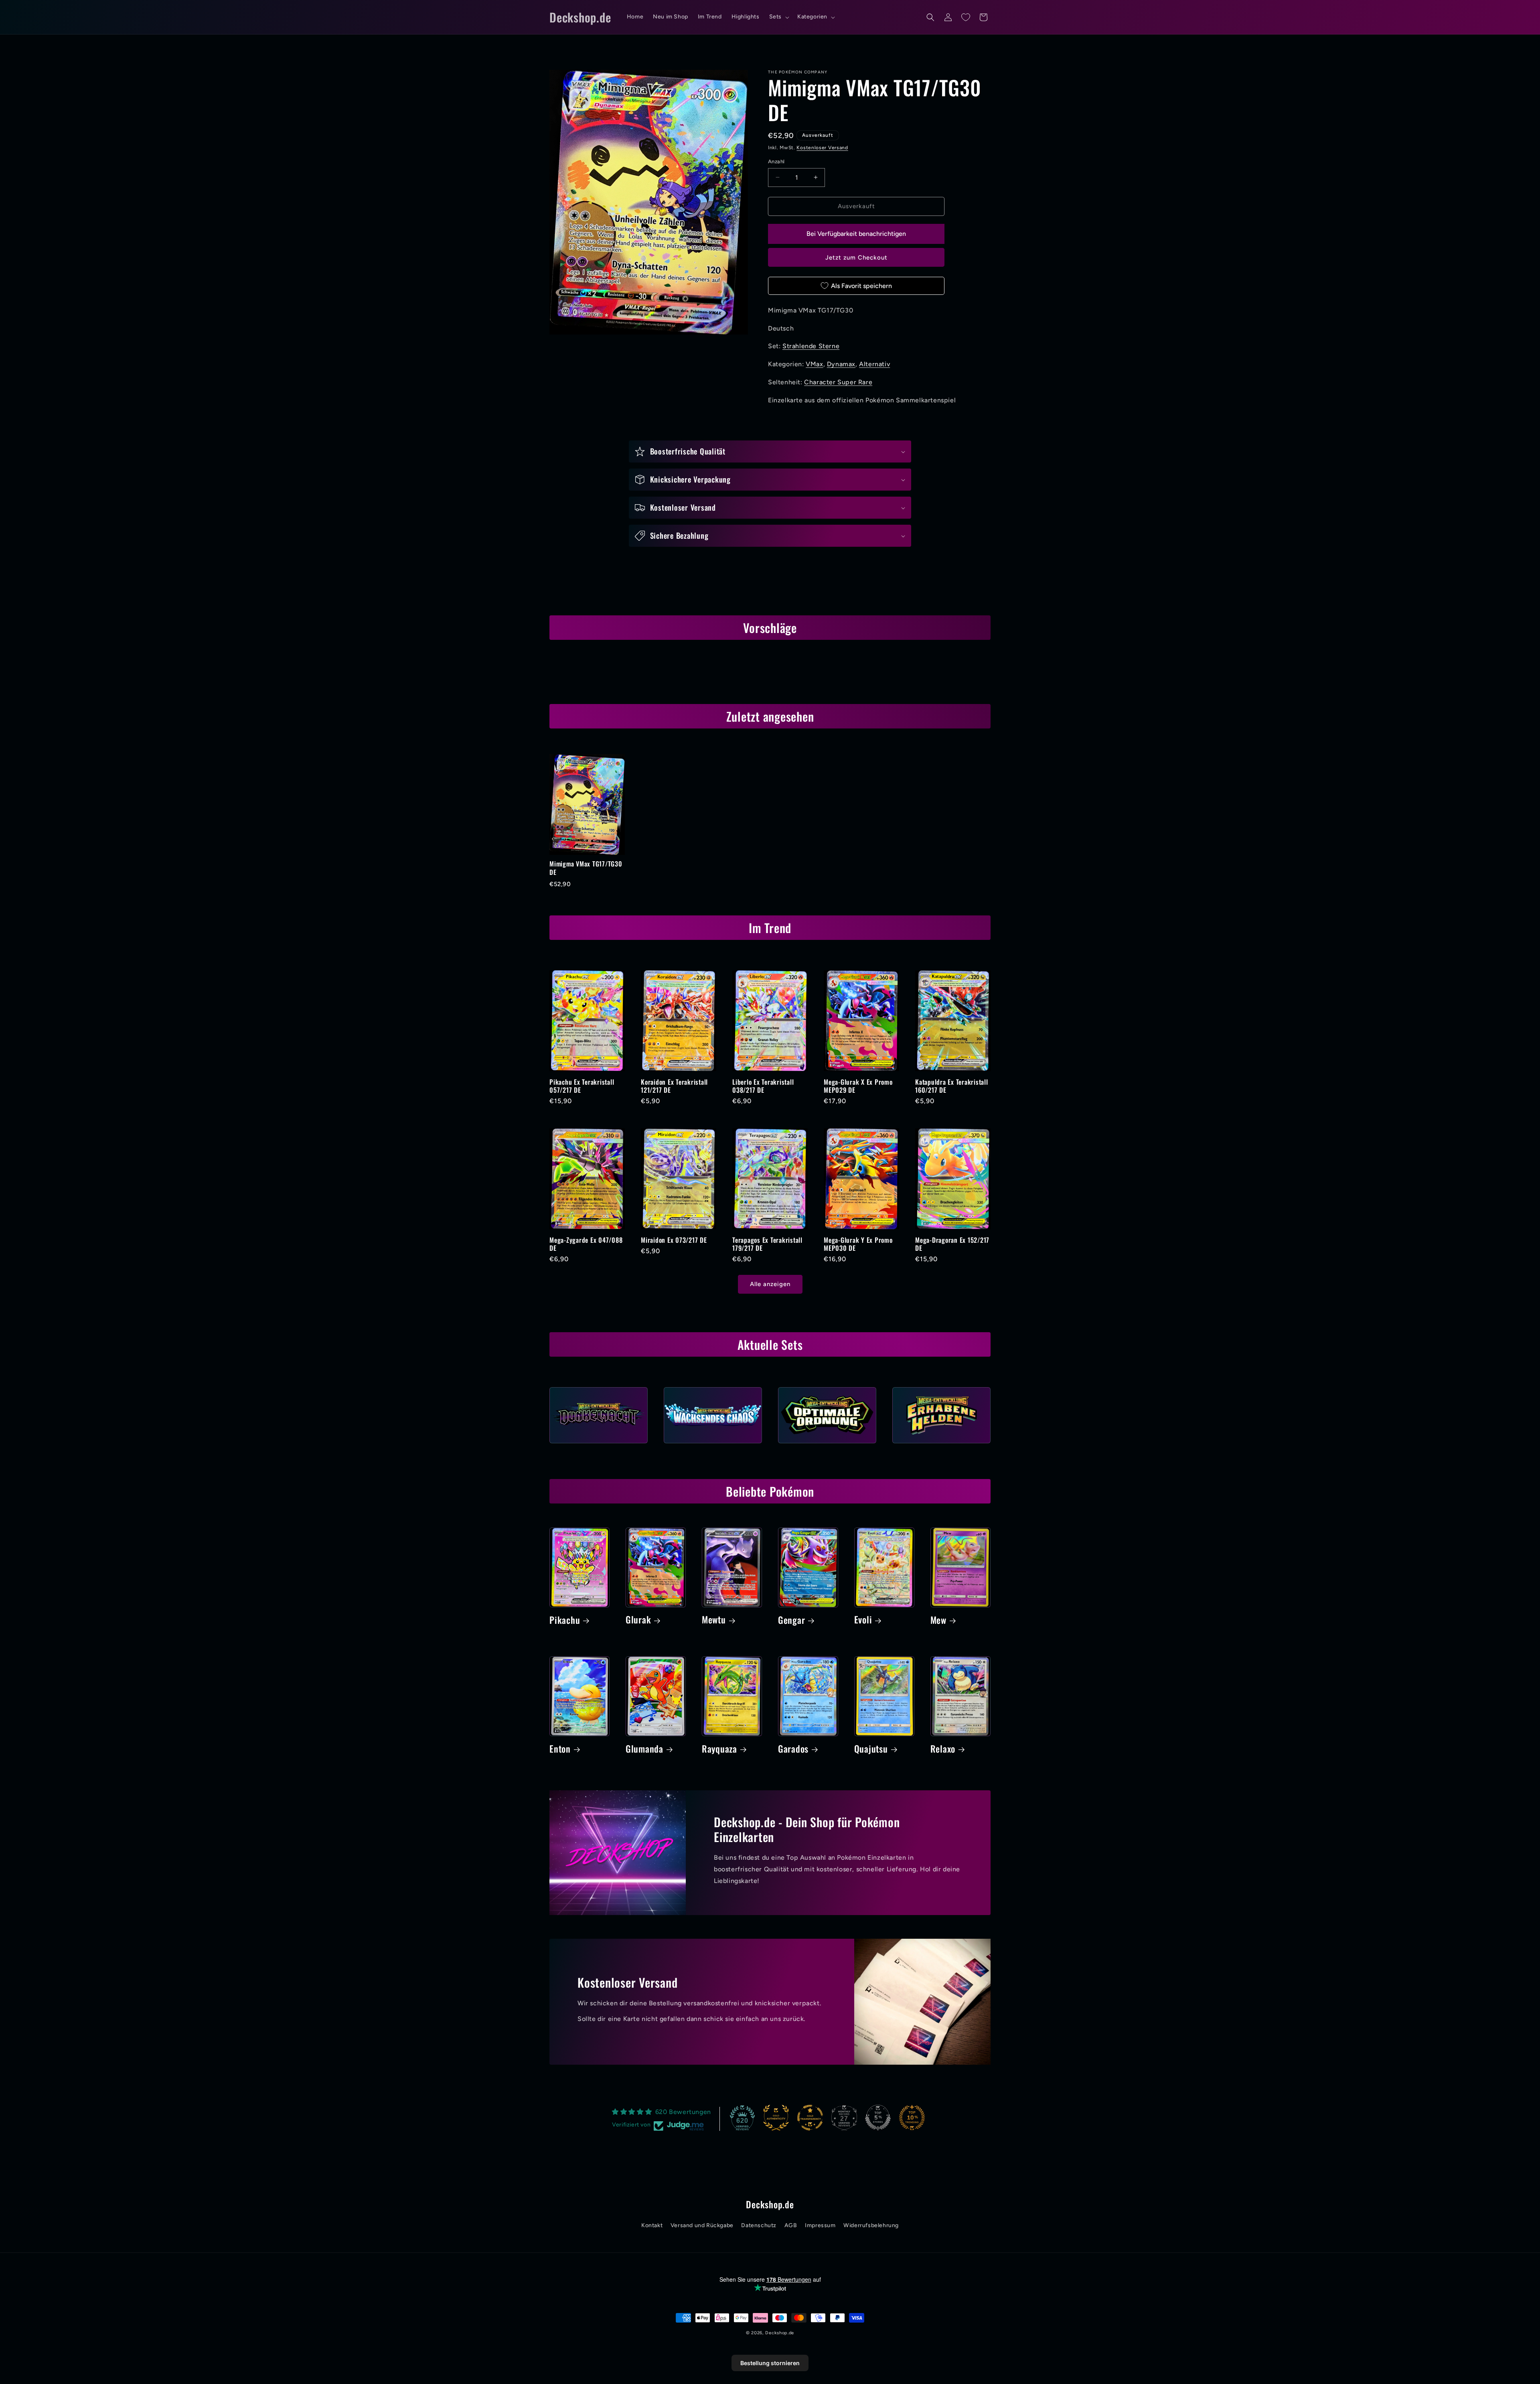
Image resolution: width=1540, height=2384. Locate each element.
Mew (938, 1620)
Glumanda (644, 1749)
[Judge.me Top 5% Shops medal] (878, 2118)
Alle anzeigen (770, 1284)
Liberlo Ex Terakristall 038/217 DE (763, 1086)
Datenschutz (759, 2225)
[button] (778, 17)
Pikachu (565, 1620)
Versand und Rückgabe (702, 2225)
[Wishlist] (966, 17)
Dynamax (841, 364)
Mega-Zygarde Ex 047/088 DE (586, 1244)
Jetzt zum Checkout (856, 258)
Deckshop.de (780, 2333)
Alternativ (874, 364)
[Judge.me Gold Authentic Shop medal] (776, 2118)
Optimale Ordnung (827, 1446)
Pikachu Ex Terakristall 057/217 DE (582, 1086)
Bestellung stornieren (770, 2363)
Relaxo (943, 1749)
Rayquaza (719, 1749)
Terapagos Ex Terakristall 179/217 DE (767, 1244)
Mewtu (714, 1620)
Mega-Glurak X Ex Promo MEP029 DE (858, 1086)
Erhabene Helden (941, 1446)
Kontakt (652, 2225)
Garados (793, 1749)
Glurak (638, 1620)
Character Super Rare (838, 382)
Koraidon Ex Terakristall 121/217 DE (674, 1086)
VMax (814, 364)
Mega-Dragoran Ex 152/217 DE (952, 1244)
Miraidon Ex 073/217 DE (674, 1240)
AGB (791, 2225)
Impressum (820, 2225)
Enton (560, 1749)
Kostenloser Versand (822, 148)
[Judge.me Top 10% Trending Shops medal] (912, 2118)
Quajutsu (871, 1749)
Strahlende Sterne (811, 346)
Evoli (863, 1620)
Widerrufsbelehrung (871, 2225)
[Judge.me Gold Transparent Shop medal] (810, 2118)
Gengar (792, 1620)
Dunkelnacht (599, 1446)
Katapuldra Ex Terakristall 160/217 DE (952, 1086)
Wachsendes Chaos (713, 1446)
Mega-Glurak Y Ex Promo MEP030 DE (858, 1244)
